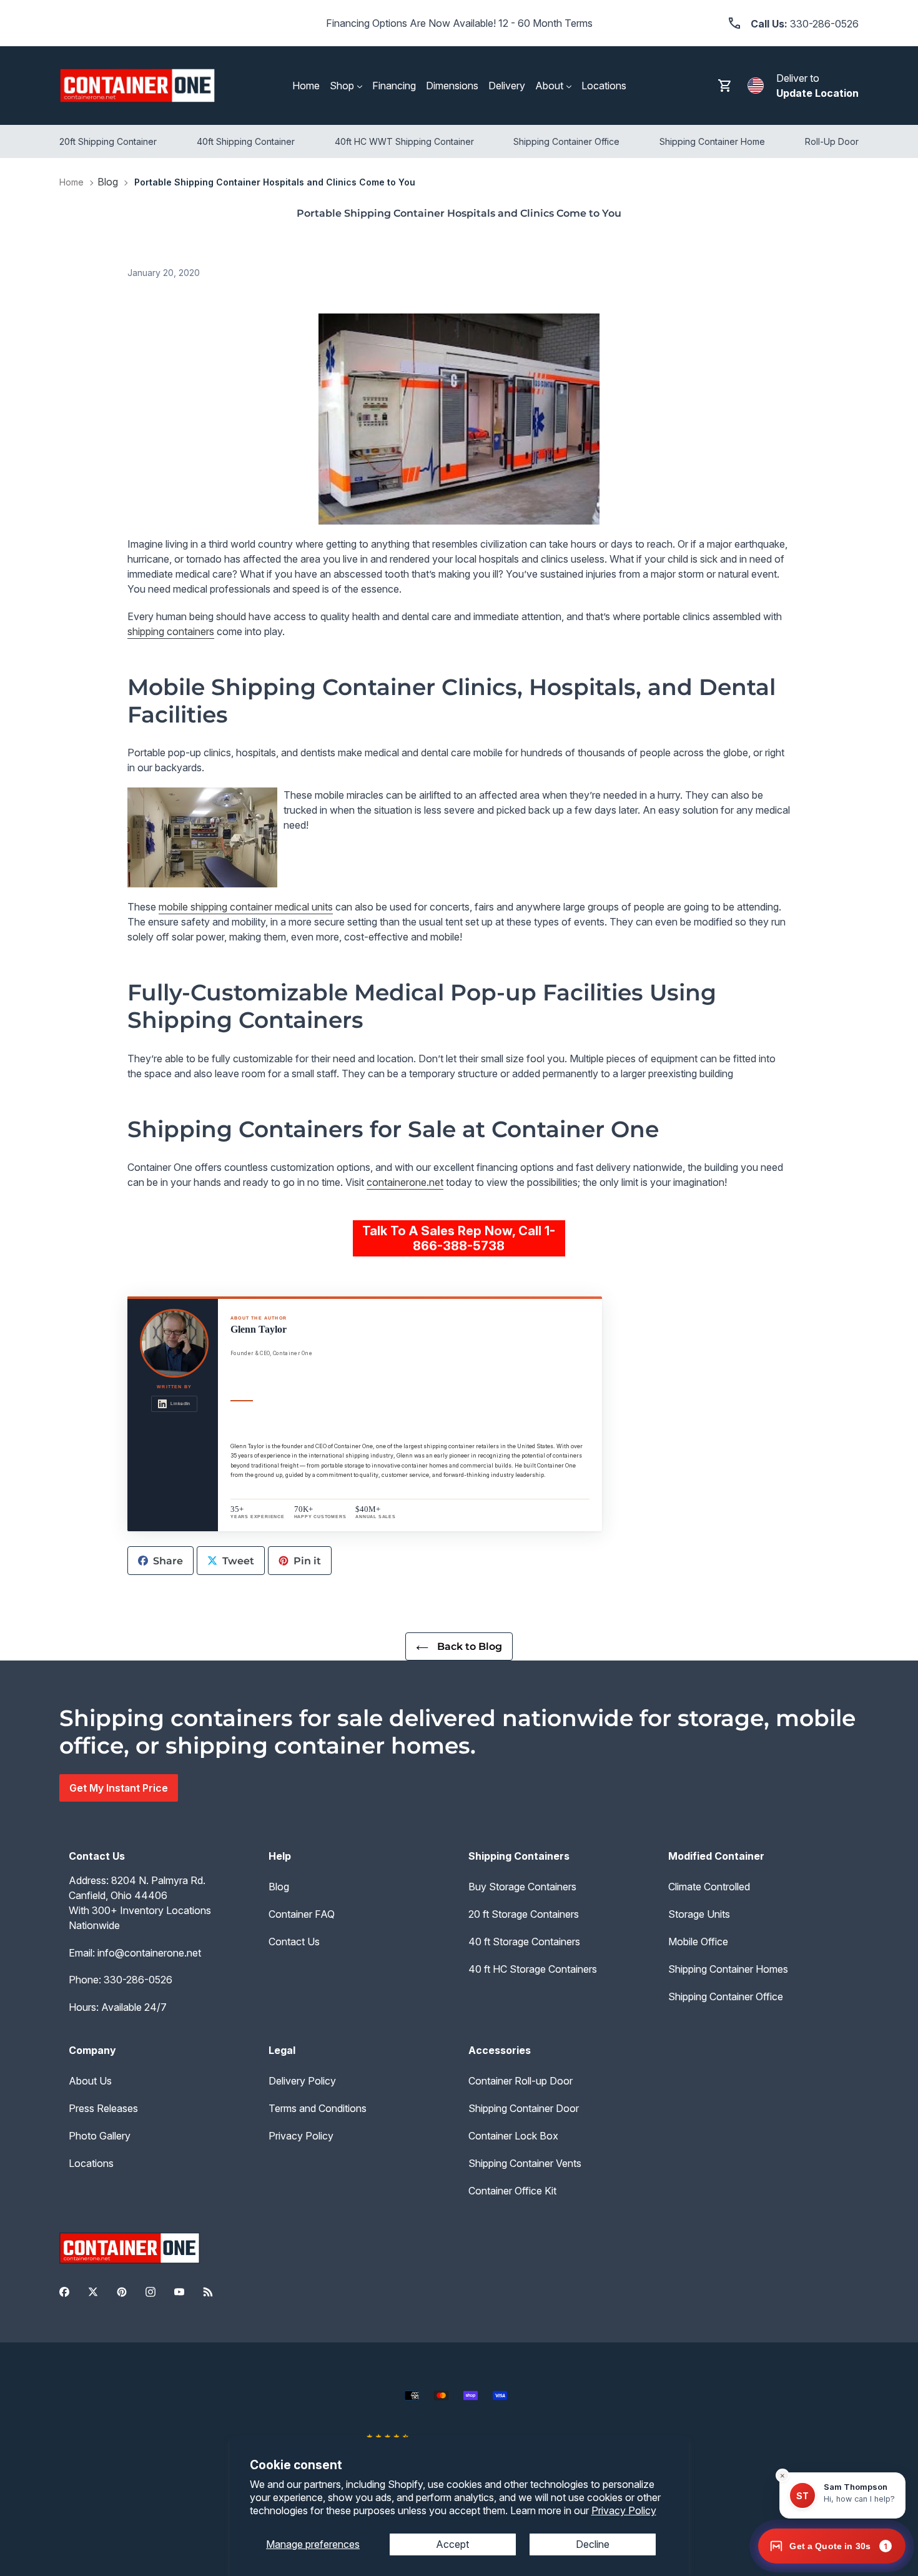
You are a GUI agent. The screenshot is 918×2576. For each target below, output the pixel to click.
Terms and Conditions (318, 2108)
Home (72, 182)
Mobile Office (698, 1942)
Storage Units (699, 1914)
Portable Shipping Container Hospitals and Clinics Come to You (275, 182)
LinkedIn (180, 1404)
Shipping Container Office (726, 1996)
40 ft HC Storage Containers (533, 1969)
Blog (108, 182)
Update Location (817, 93)
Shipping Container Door (524, 2108)
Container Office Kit (512, 2191)
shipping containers (171, 631)
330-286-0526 (138, 1980)
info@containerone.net (149, 1953)
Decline (593, 2544)
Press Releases (103, 2108)
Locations (91, 2163)
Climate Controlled (709, 1887)
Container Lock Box (513, 2136)
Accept (452, 2544)
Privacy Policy (624, 2510)
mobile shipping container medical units (246, 907)
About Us (90, 2081)
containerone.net (405, 1182)
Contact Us (294, 1942)
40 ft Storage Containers (524, 1942)
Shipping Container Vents (525, 2163)
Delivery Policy (302, 2081)
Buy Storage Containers (522, 1887)
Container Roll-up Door (521, 2081)
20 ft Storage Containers (524, 1914)
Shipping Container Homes (728, 1969)
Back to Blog (468, 1646)
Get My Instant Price (119, 1788)
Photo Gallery (100, 2136)
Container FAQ (302, 1914)
